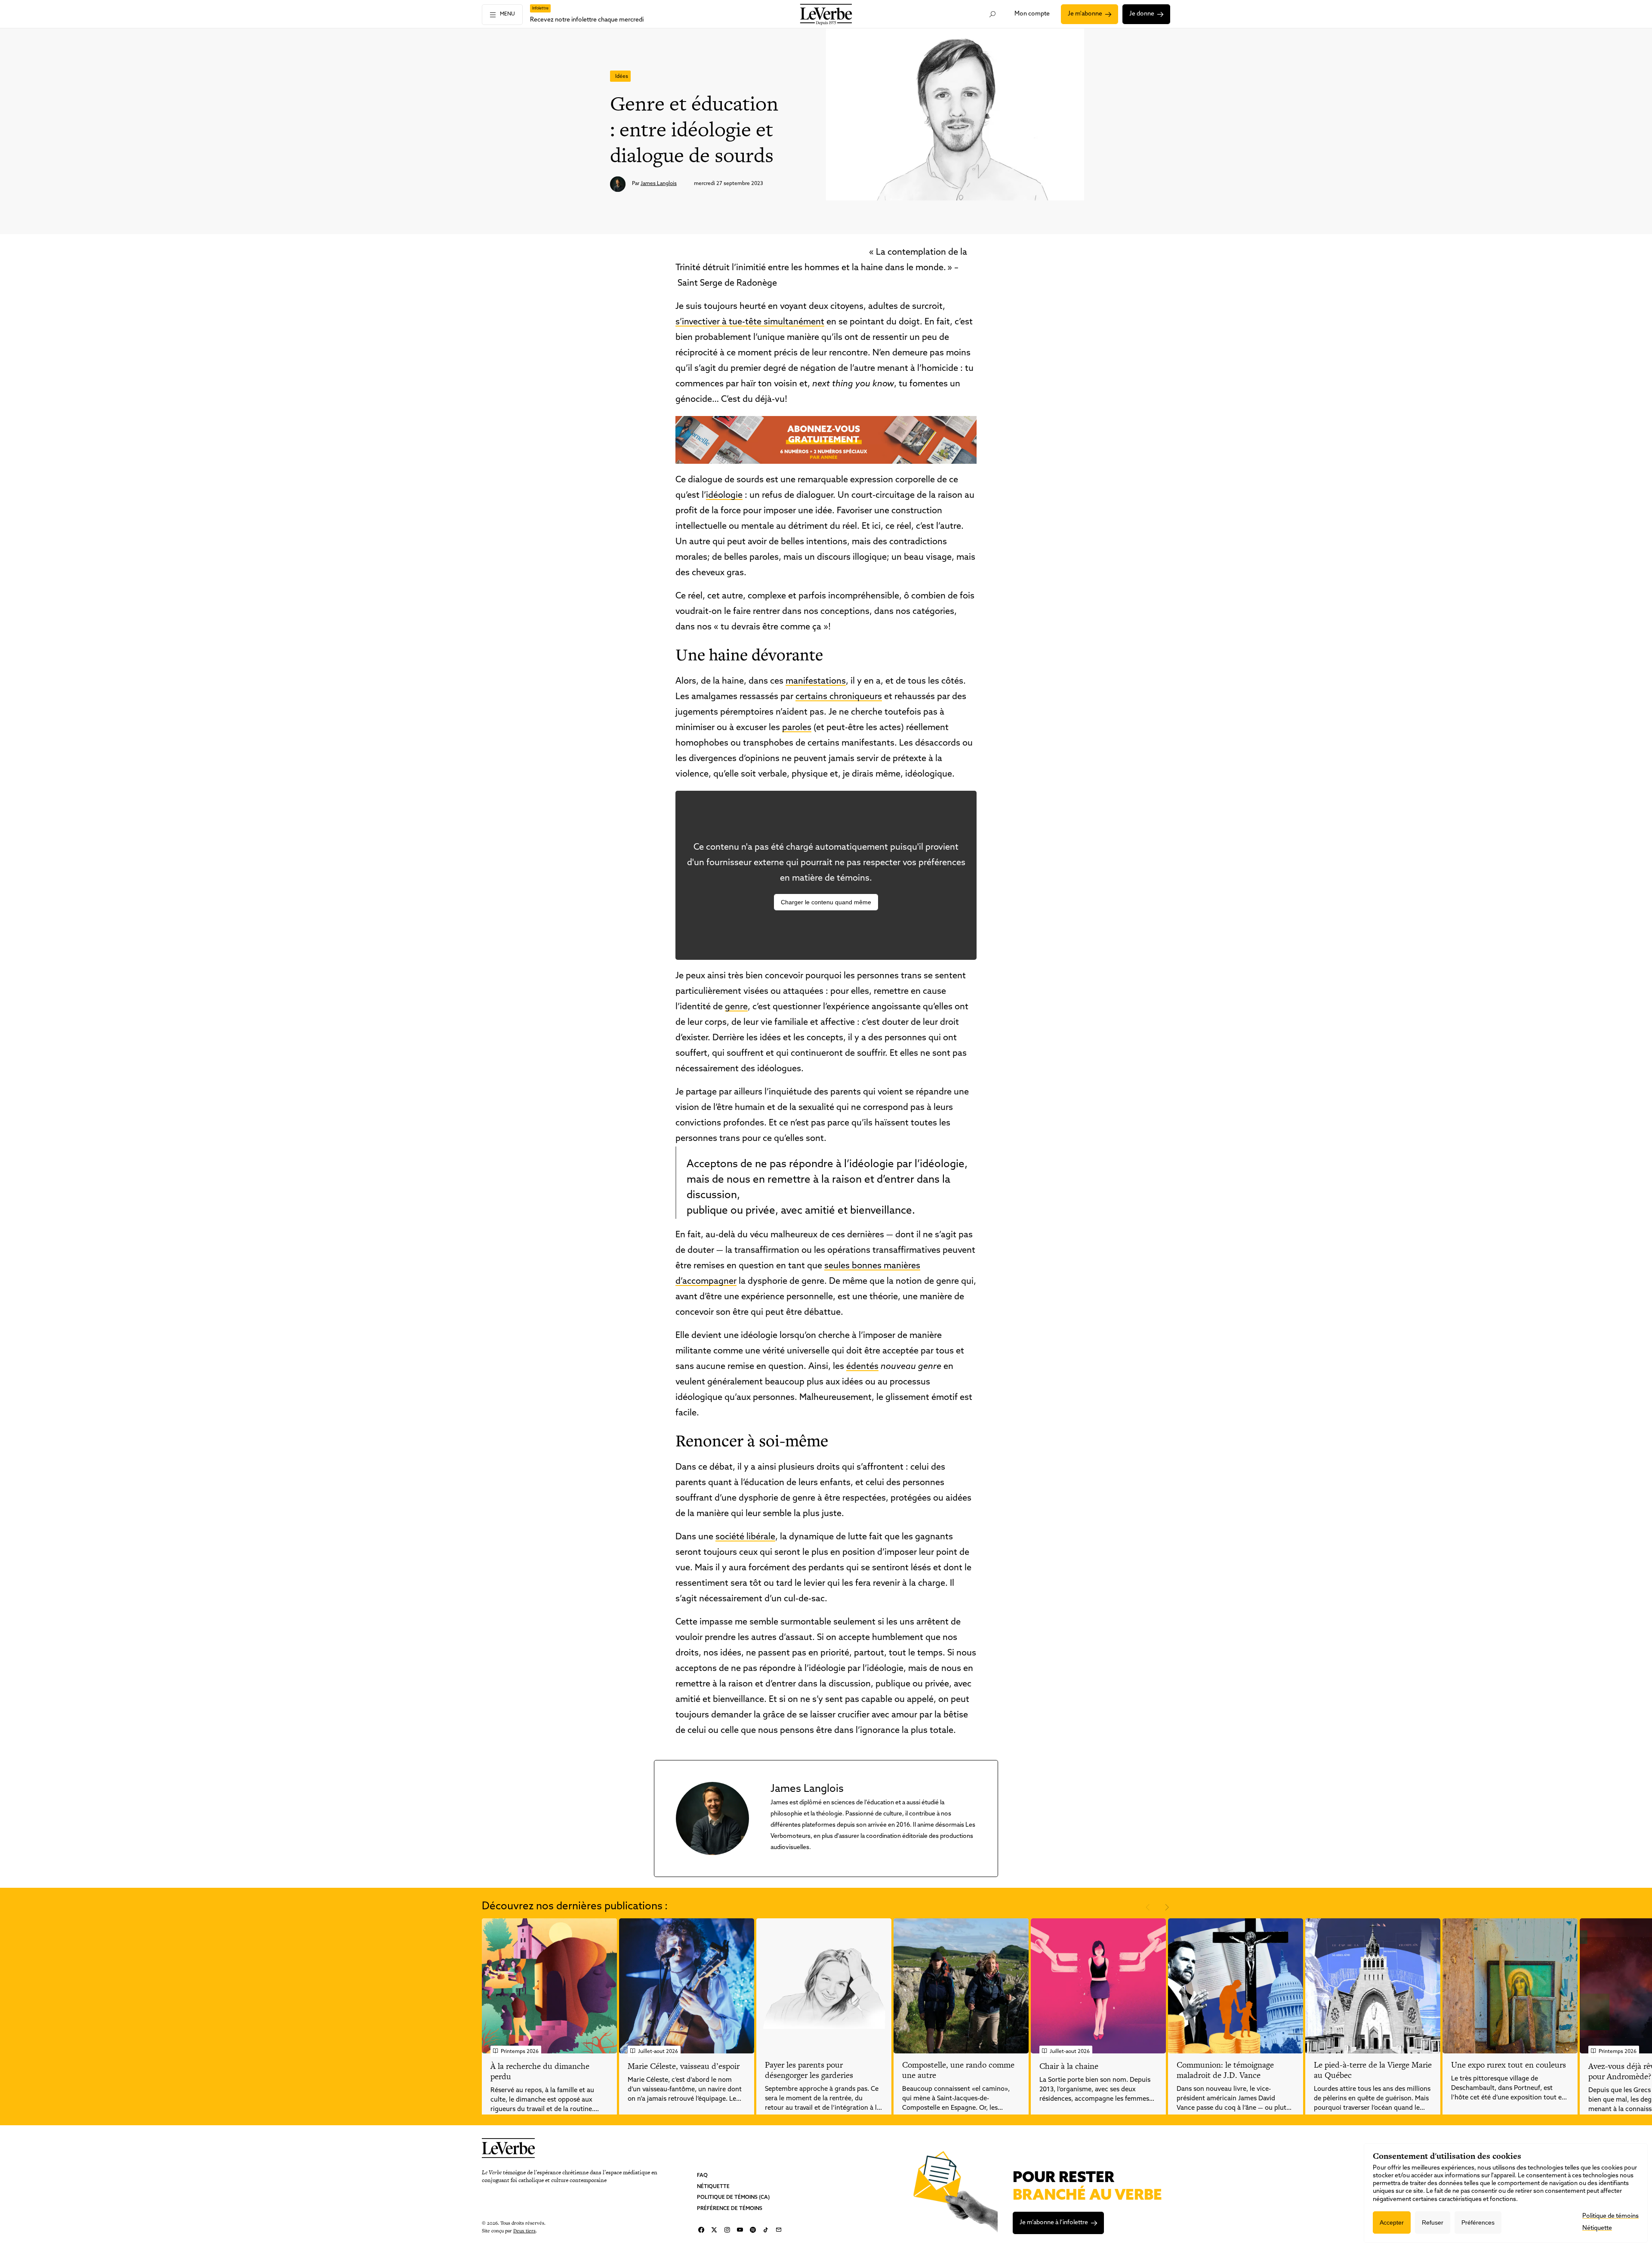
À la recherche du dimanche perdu (540, 2071)
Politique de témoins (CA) (733, 2198)
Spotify (753, 2230)
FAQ (702, 2176)
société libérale (745, 1537)
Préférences (1478, 2222)
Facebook (701, 2230)
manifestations (816, 681)
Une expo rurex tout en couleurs (1509, 2065)
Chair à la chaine (1069, 2066)
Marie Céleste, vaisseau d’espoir (684, 2066)
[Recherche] (993, 14)
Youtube (740, 2230)
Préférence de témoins (730, 2208)
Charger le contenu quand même (826, 902)
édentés (862, 1367)
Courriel (779, 2230)
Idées (622, 77)
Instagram (727, 2230)
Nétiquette (713, 2186)
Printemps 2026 (520, 2052)
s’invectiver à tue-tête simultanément (750, 322)
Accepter (1392, 2222)
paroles (797, 728)
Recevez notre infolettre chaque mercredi (587, 20)
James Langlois (659, 184)
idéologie (724, 496)
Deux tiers (524, 2230)
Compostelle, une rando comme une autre (958, 2070)
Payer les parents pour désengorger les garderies (809, 2070)
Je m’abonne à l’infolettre (1054, 2223)
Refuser (1433, 2222)
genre (736, 1007)
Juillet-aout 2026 (658, 2052)
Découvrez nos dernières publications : (575, 1907)
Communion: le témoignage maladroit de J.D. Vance (1225, 2070)
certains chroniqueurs (839, 697)
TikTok (766, 2230)
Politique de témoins (1610, 2216)
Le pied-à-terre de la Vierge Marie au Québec (1373, 2070)
